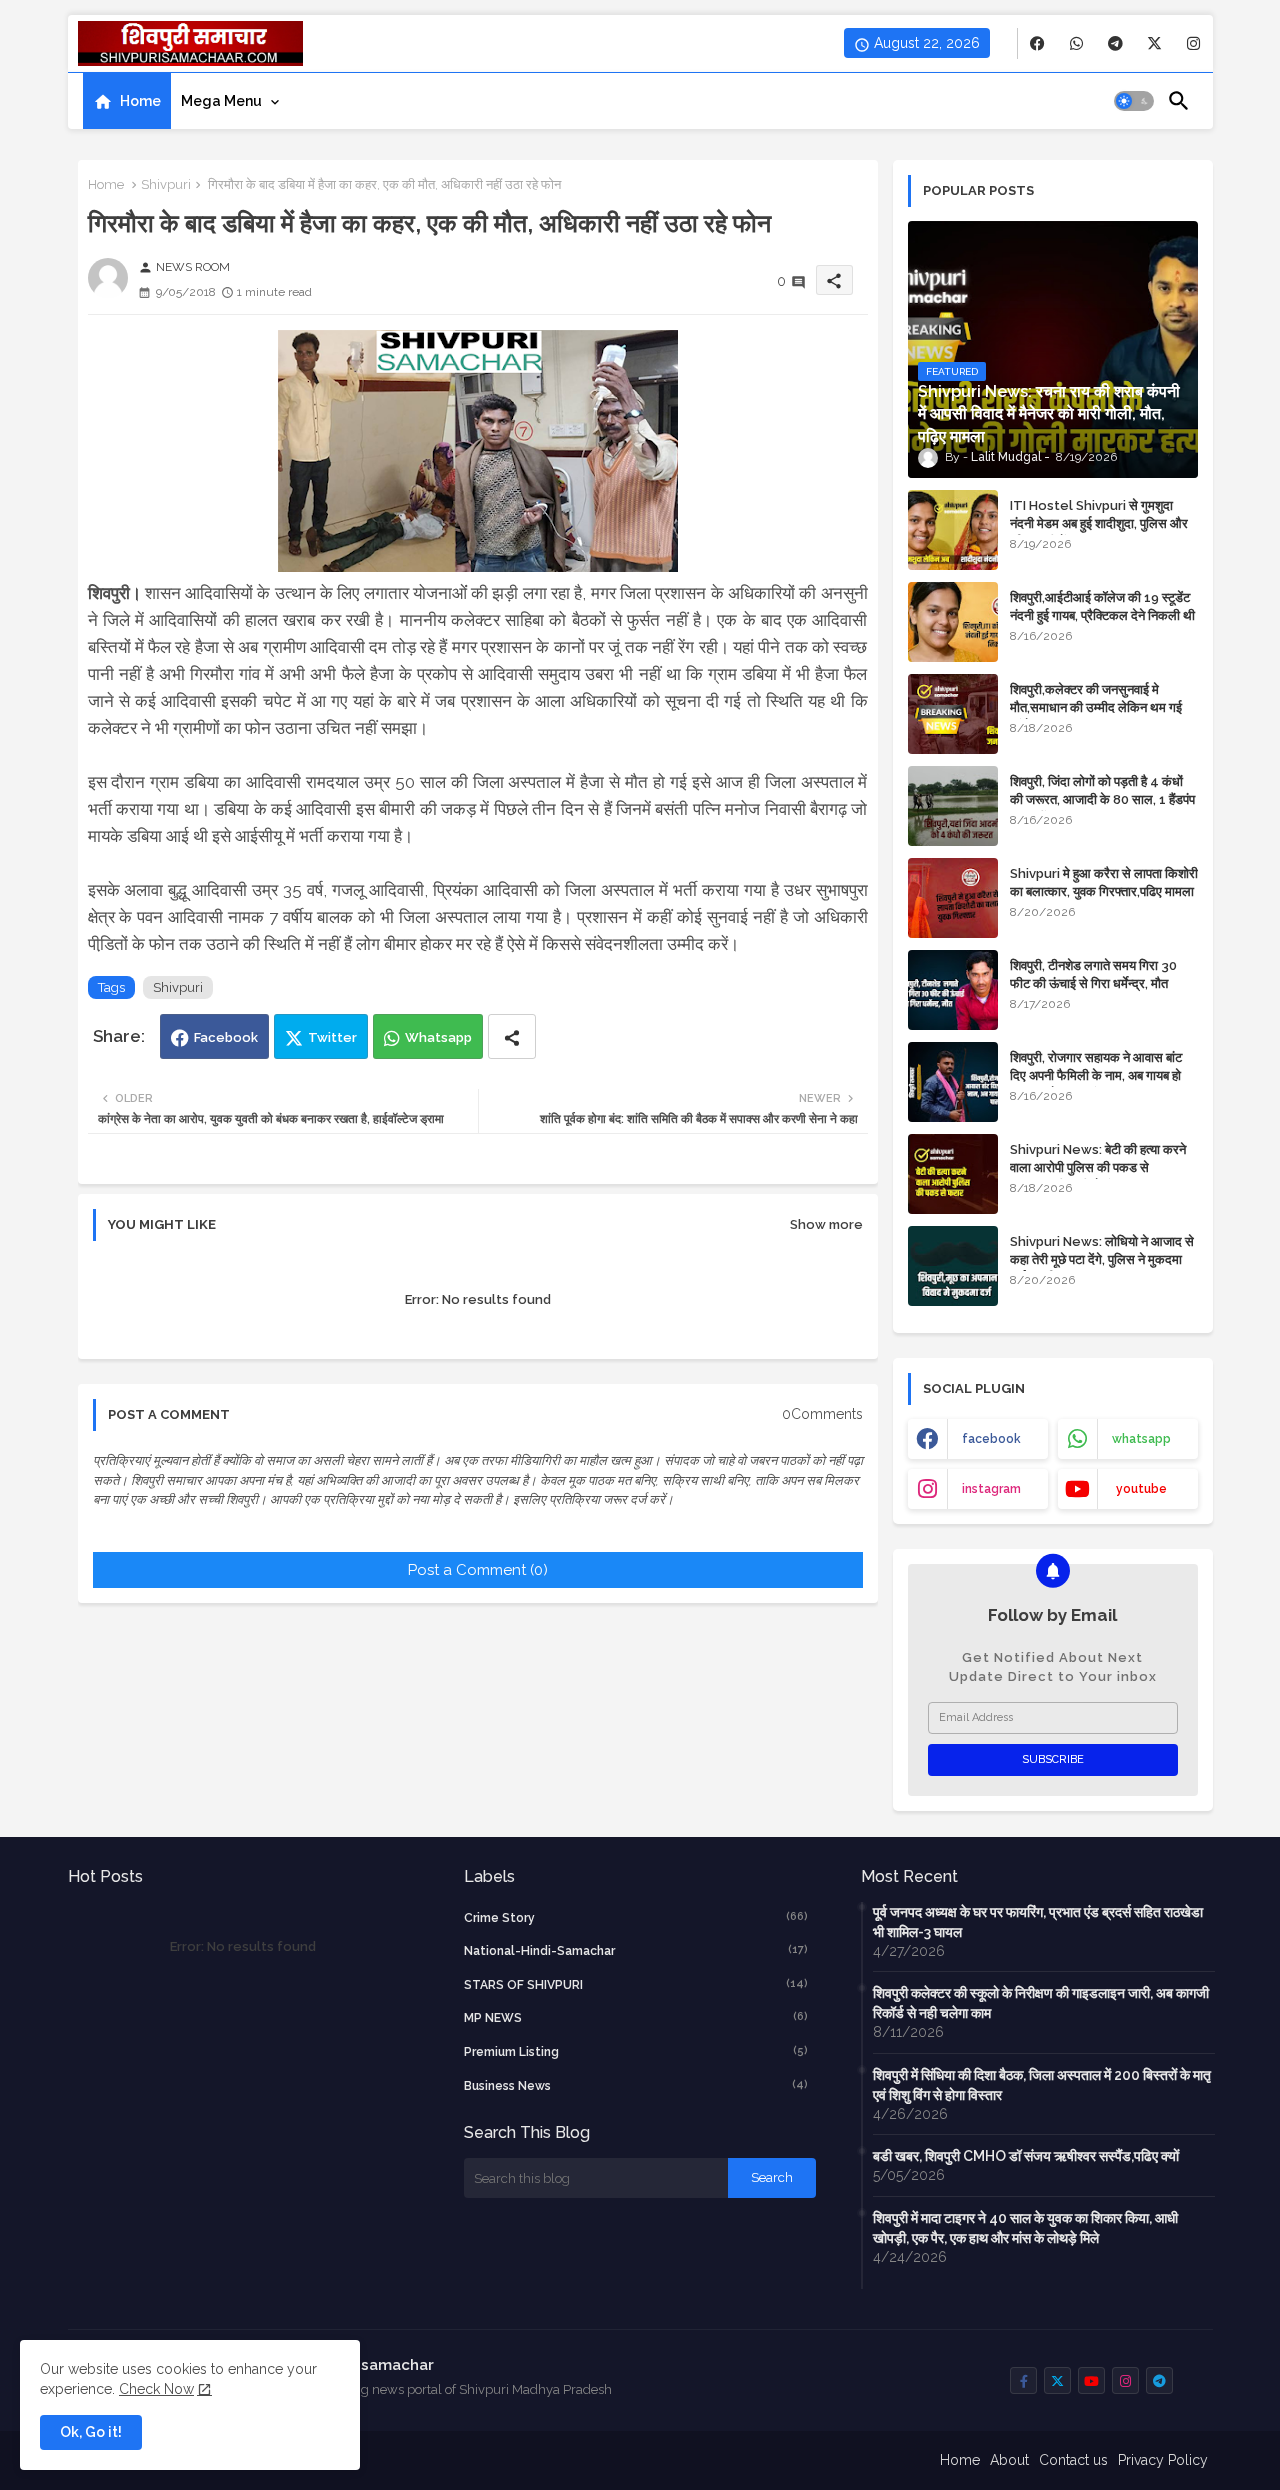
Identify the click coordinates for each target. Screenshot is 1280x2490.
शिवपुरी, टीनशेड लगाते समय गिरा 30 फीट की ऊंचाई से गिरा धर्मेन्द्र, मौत (1093, 974)
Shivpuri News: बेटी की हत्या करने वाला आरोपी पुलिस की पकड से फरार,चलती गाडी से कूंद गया (1098, 1167)
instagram (991, 1489)
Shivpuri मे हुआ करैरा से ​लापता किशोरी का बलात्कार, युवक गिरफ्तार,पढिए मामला (1104, 882)
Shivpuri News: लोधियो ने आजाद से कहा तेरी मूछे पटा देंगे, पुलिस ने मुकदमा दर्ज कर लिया (1102, 1259)
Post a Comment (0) (478, 1570)
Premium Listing (636, 2051)
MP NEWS (636, 2017)
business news (636, 2085)
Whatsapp (438, 1037)
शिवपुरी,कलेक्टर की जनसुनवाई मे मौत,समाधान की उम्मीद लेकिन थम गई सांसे (1096, 707)
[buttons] (1037, 43)
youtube (1141, 1489)
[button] (1134, 101)
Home (140, 101)
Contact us (1073, 2460)
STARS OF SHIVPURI (636, 1984)
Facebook (226, 1037)
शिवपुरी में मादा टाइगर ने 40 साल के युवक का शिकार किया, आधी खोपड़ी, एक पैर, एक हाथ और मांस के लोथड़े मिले (1025, 2228)
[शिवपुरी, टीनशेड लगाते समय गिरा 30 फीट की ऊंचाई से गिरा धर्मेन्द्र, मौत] (953, 990)
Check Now (156, 2389)
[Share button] (512, 1036)
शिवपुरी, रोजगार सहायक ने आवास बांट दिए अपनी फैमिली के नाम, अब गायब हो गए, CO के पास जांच (1096, 1075)
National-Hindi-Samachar (636, 1950)
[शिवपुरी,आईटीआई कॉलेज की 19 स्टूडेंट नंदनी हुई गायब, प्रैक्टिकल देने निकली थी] (953, 622)
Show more (826, 1224)
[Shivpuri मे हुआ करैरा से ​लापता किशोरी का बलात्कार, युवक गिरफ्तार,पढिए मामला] (953, 898)
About (1009, 2460)
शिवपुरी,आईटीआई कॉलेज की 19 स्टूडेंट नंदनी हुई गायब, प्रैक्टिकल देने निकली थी (1102, 606)
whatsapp (1141, 1439)
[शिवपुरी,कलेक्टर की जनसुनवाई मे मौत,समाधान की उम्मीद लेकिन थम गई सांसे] (953, 714)
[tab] (127, 101)
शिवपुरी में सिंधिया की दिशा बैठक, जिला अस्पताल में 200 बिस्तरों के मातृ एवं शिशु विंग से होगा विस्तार (1042, 2085)
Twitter (332, 1037)
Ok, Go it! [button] (91, 2432)
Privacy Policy (1163, 2460)
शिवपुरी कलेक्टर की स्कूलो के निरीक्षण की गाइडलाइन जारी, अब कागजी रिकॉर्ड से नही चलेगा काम (1041, 2003)
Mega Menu (221, 101)
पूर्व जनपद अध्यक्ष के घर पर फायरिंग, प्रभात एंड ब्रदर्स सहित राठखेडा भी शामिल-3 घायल (1038, 1922)
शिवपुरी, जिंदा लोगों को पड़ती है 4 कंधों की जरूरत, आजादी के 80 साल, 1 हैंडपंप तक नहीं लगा (1102, 799)
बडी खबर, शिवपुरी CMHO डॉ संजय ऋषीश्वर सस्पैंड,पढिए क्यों (1026, 2156)
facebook (991, 1439)
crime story (636, 1917)
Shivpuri (166, 184)
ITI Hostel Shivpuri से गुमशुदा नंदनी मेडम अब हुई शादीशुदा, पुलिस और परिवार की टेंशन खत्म (1099, 523)
